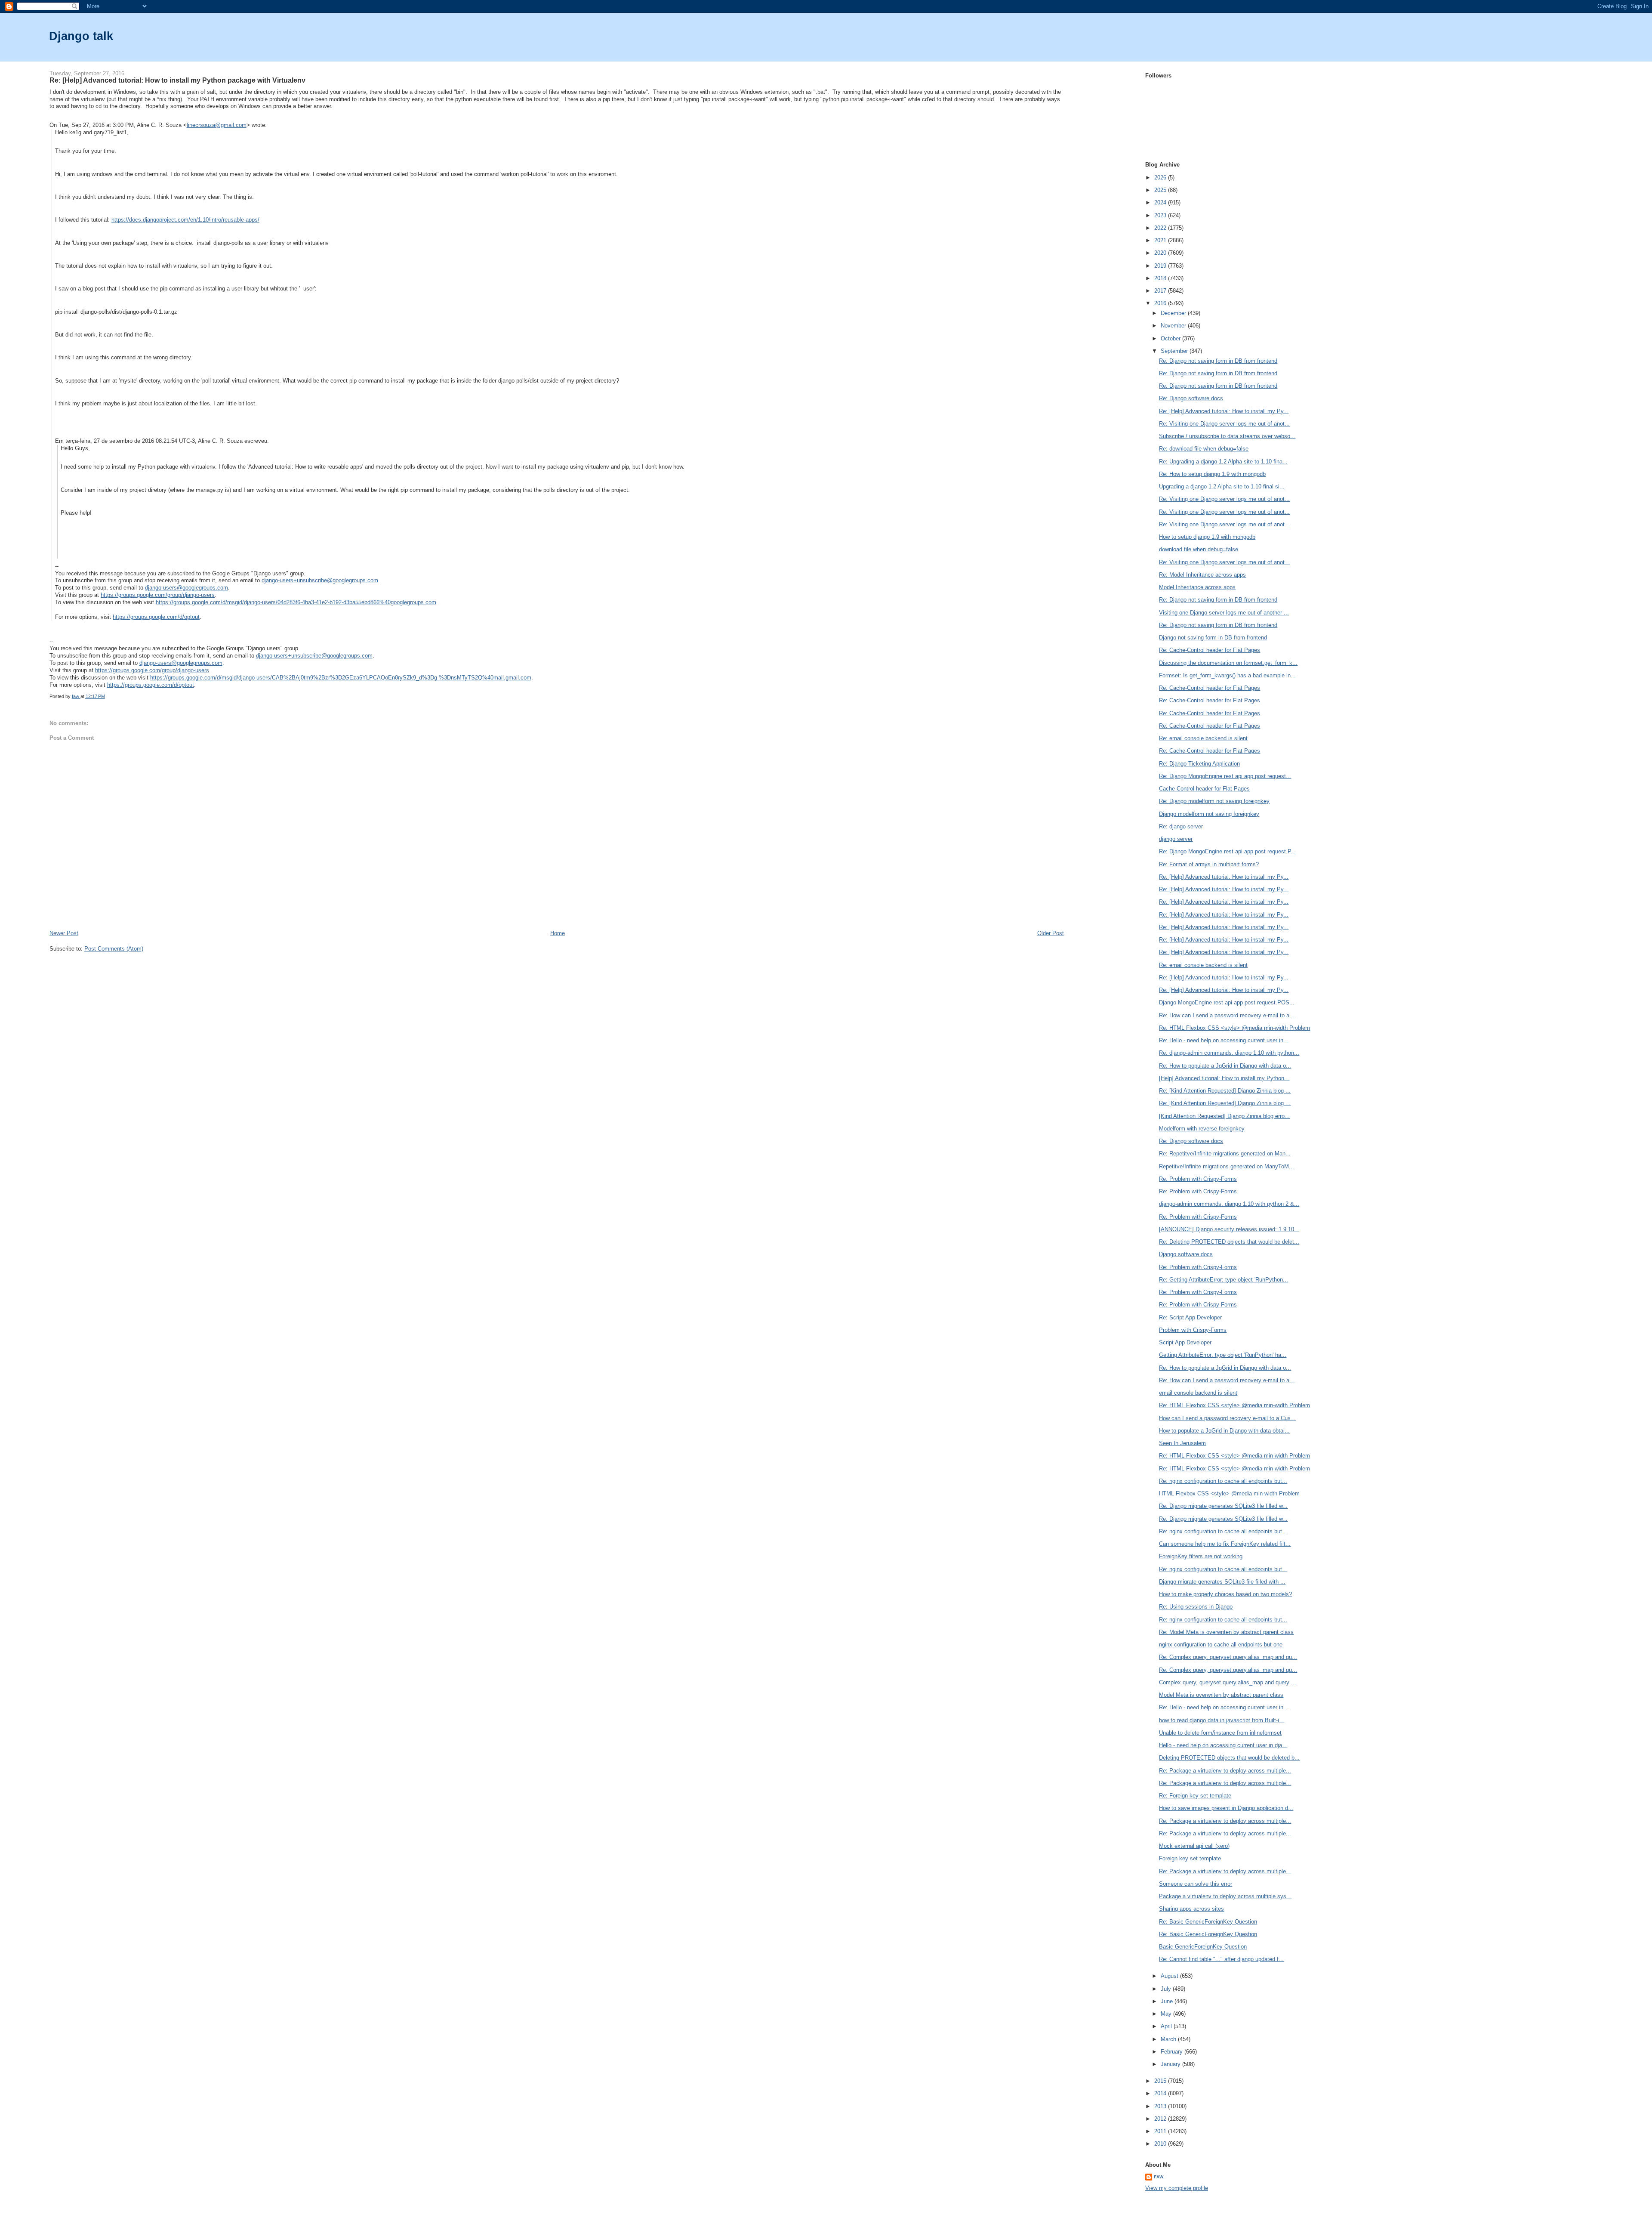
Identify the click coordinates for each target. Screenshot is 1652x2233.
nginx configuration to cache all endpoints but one (1221, 1645)
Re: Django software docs (1191, 398)
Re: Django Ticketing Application (1199, 764)
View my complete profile (1177, 2188)
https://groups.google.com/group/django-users (158, 595)
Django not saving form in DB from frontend (1213, 638)
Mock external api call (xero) (1194, 1846)
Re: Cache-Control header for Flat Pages (1210, 650)
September (1175, 351)
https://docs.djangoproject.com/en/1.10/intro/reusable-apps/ (185, 220)
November (1174, 326)
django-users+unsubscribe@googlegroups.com (320, 580)
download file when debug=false (1199, 549)
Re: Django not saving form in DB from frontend (1218, 361)
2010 (1161, 2144)
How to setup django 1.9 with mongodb (1207, 537)
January (1171, 2064)
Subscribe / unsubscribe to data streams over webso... (1227, 436)
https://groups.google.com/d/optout (156, 617)
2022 (1161, 228)
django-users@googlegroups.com (186, 588)
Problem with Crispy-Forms (1193, 1330)
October (1171, 338)
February (1173, 2052)
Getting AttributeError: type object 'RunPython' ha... (1223, 1355)
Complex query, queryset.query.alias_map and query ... (1228, 1682)
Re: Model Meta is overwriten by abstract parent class (1226, 1632)
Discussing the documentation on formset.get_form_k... (1228, 663)
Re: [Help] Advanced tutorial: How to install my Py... (1224, 411)
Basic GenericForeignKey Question (1203, 1947)
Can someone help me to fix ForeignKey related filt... (1225, 1544)
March (1169, 2039)
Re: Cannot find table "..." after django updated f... (1221, 1959)
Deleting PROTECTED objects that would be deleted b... (1229, 1758)
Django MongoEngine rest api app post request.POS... (1227, 1002)
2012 (1161, 2119)
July (1167, 1989)
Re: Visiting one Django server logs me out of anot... (1224, 424)
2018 (1161, 278)
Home (558, 933)
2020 (1161, 253)
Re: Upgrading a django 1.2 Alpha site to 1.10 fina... (1223, 462)
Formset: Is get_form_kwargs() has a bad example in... (1227, 675)
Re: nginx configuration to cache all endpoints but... (1223, 1481)
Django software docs (1186, 1254)
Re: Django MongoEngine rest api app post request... (1225, 776)
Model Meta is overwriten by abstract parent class (1221, 1695)
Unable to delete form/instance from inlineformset (1220, 1733)
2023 (1161, 215)
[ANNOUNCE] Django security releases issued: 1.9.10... (1229, 1229)
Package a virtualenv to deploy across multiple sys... (1225, 1896)
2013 (1161, 2106)
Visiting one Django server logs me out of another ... (1224, 613)
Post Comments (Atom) (114, 949)
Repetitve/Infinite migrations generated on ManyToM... (1227, 1166)
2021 (1161, 240)
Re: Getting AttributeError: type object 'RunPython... (1224, 1280)
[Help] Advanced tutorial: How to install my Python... (1224, 1078)
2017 (1161, 291)
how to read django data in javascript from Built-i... (1222, 1720)
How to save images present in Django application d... (1226, 1808)
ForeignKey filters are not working (1201, 1556)
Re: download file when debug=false (1204, 449)
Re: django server (1181, 826)
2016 (1161, 303)
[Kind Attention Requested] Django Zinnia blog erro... (1224, 1116)
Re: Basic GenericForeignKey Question (1208, 1922)
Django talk (81, 36)
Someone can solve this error (1196, 1884)
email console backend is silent (1198, 1393)
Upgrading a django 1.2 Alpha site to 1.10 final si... (1222, 486)
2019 (1161, 266)
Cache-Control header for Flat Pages (1204, 789)
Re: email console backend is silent (1203, 738)
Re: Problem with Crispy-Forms (1198, 1179)
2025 (1161, 190)
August (1170, 1976)
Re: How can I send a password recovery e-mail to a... (1227, 1015)
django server (1176, 839)
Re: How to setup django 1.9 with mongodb (1212, 474)
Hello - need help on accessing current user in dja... (1223, 1745)
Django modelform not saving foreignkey (1209, 814)
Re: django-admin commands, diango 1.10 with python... (1229, 1053)
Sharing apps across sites (1191, 1909)
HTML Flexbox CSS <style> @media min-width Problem (1229, 1493)
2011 (1161, 2131)
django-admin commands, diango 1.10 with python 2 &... (1229, 1204)
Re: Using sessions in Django (1196, 1607)
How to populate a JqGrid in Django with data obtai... (1224, 1431)
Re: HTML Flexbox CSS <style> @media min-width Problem (1234, 1028)
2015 (1161, 2081)
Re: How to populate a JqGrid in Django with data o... (1225, 1066)
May (1167, 2014)
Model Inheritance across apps (1197, 587)
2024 (1161, 202)
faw (1159, 2177)
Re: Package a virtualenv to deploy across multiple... (1225, 1771)
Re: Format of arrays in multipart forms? (1209, 864)
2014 (1161, 2093)
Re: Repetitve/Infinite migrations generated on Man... (1225, 1154)
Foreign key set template (1190, 1858)
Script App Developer (1185, 1342)
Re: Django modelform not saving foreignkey (1214, 801)
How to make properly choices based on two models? (1225, 1594)
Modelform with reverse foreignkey (1202, 1129)
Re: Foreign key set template (1195, 1796)
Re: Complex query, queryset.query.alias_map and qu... (1228, 1657)
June (1168, 2001)
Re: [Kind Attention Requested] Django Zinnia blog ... (1225, 1091)
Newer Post (64, 933)
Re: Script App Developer (1190, 1317)
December (1174, 313)
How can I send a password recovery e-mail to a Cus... (1227, 1418)
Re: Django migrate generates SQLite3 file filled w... (1223, 1506)
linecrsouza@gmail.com (217, 125)
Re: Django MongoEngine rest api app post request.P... (1227, 851)
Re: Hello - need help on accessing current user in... (1224, 1040)
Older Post (1051, 933)
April (1167, 2026)
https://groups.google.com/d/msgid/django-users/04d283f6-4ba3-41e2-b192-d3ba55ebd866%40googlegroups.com (296, 602)
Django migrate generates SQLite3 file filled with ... (1222, 1582)
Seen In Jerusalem (1182, 1443)
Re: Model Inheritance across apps (1202, 575)
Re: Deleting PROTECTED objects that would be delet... (1229, 1242)
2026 (1161, 178)
